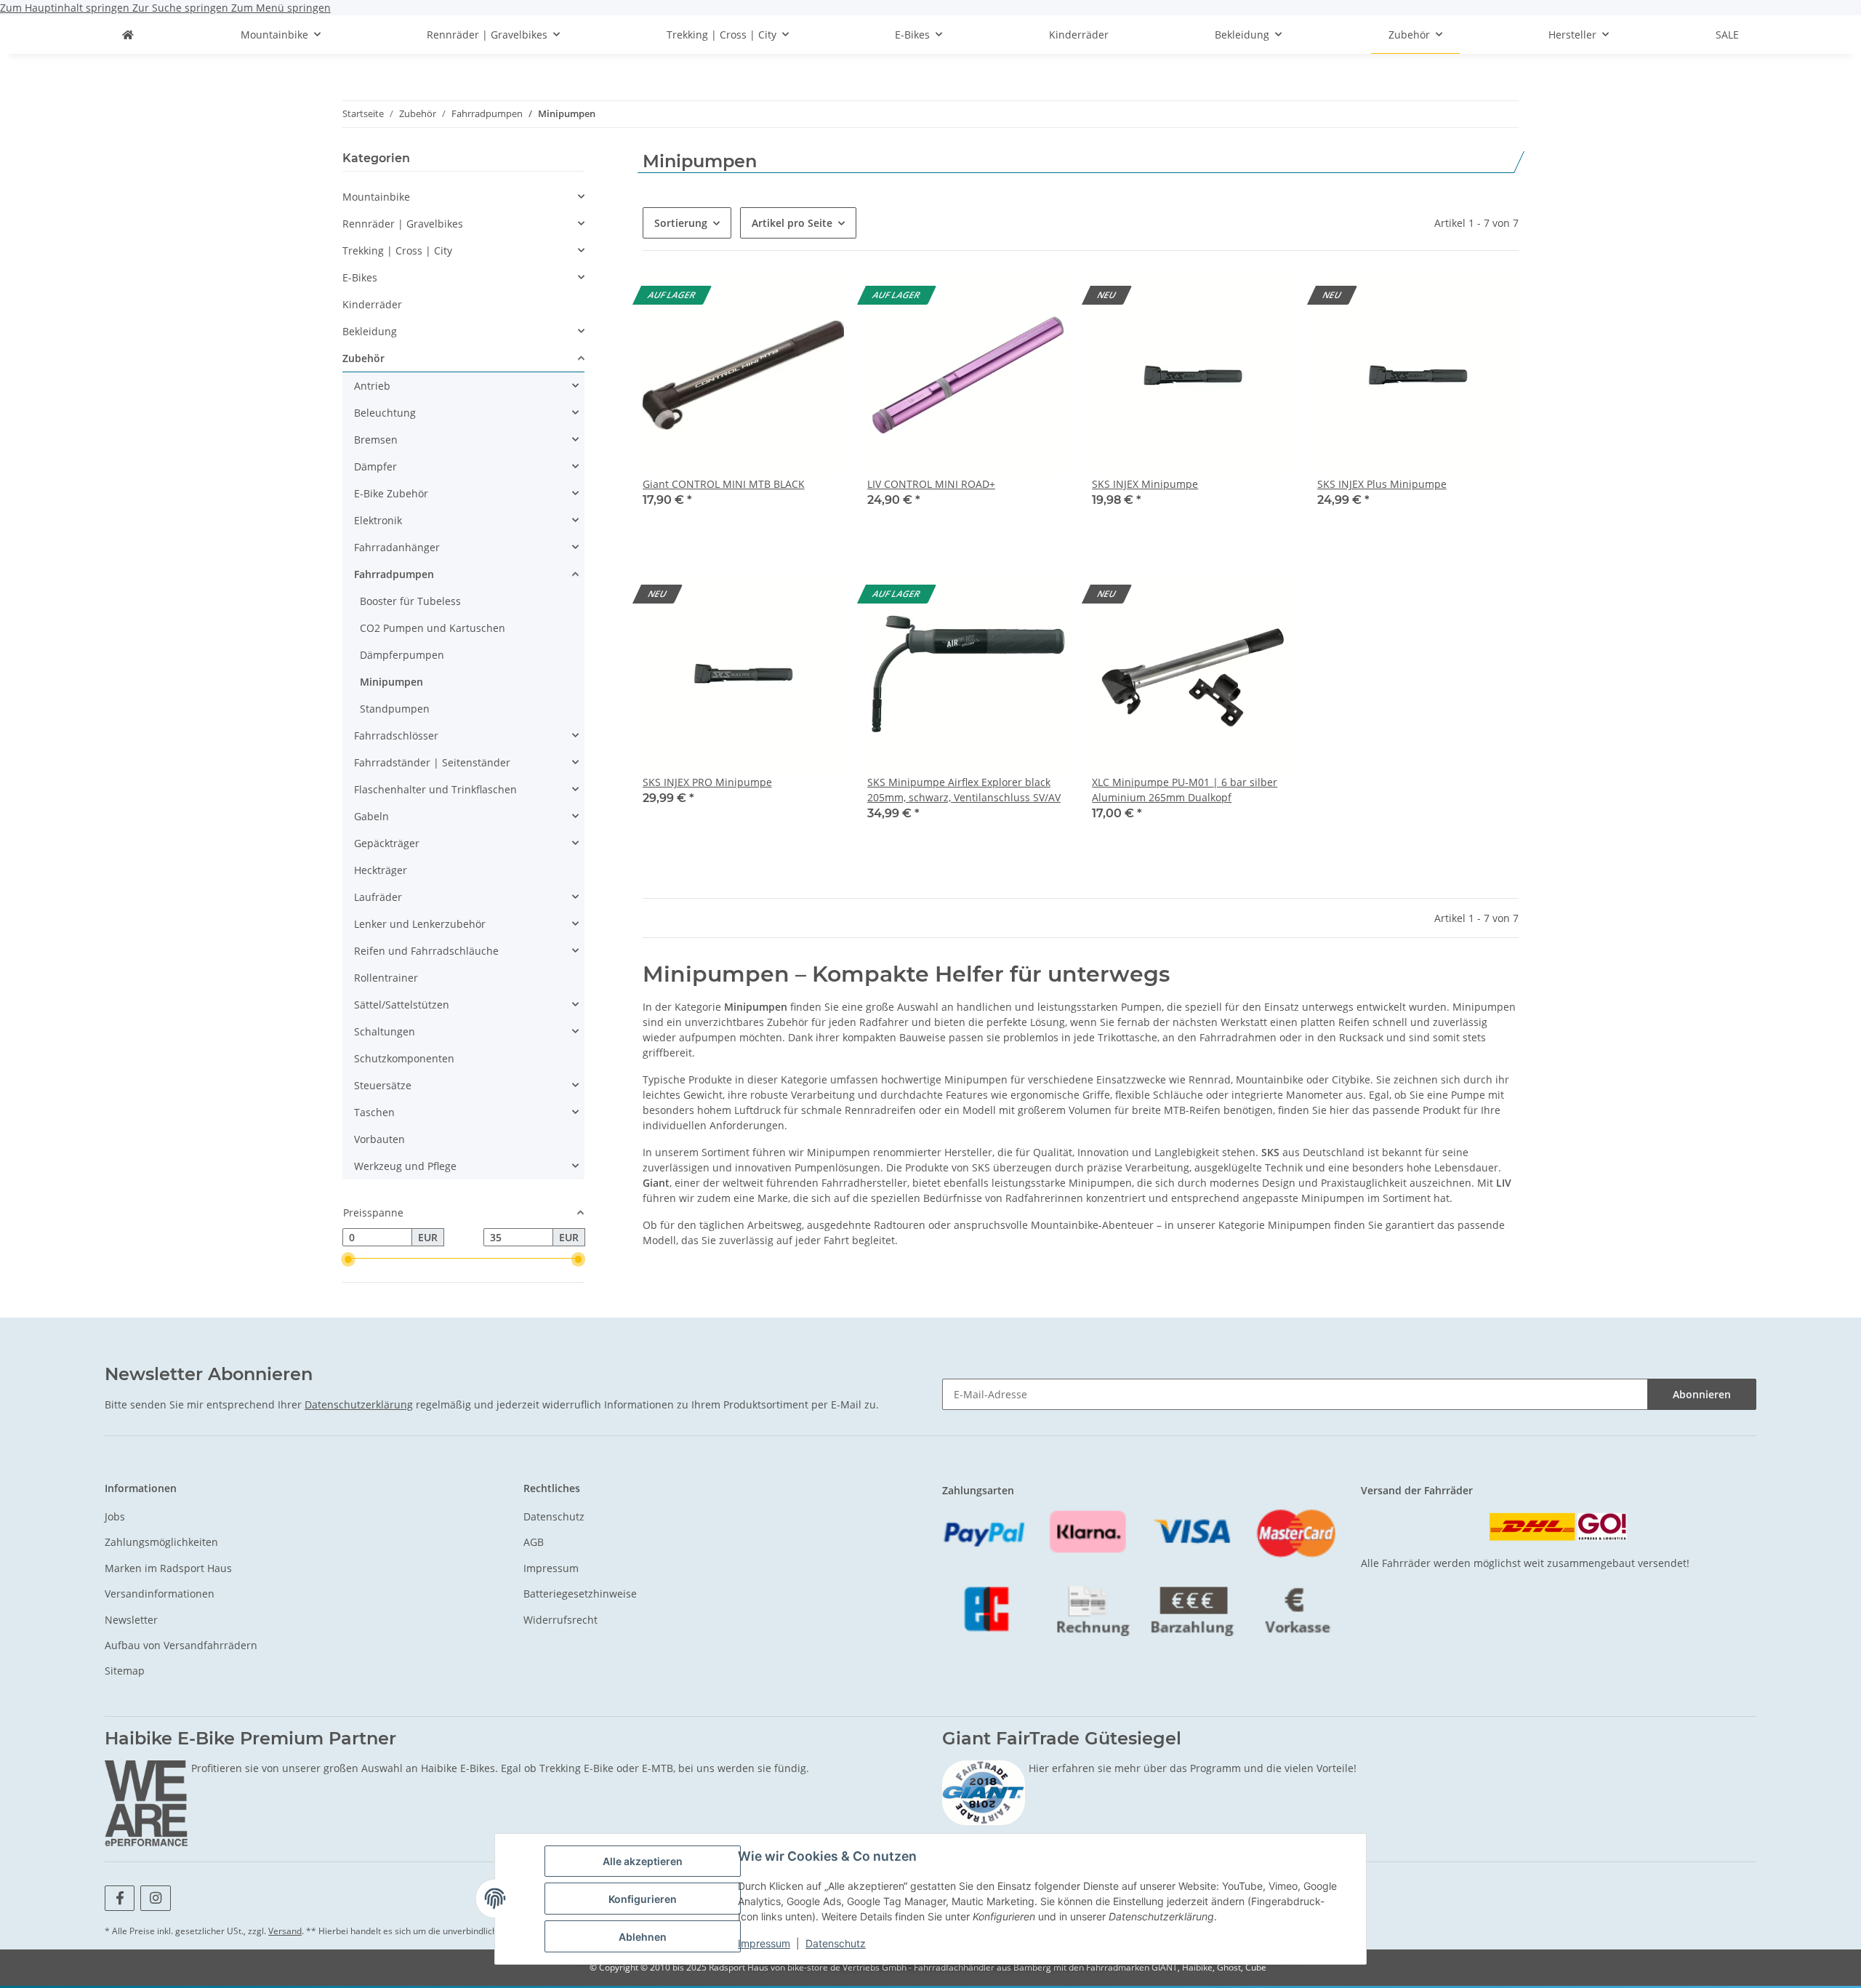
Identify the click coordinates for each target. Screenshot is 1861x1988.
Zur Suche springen (182, 8)
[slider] (348, 1259)
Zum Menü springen (281, 8)
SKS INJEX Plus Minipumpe (1382, 484)
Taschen (374, 1112)
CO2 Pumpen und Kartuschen (433, 628)
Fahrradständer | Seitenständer (432, 762)
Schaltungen (385, 1031)
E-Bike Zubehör (391, 493)
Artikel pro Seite (792, 223)
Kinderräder (372, 304)
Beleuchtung (385, 413)
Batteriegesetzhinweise (580, 1594)
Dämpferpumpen (402, 655)
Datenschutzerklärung (359, 1404)
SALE (1727, 35)
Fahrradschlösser (396, 736)
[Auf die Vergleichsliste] (819, 299)
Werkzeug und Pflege (405, 1166)
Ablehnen (643, 1937)
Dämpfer (375, 466)
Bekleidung (370, 331)
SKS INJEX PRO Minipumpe (707, 782)
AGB (534, 1542)
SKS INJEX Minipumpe (1145, 484)
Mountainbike (376, 197)
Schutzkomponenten (404, 1058)
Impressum (764, 1943)
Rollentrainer (386, 978)
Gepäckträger (387, 843)
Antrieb (372, 386)
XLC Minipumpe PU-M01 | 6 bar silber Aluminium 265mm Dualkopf (1185, 790)
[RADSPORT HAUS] (128, 35)
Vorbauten (379, 1139)
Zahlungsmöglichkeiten (161, 1542)
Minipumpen (391, 682)
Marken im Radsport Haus (168, 1568)
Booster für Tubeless (410, 601)
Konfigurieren (643, 1899)
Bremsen (376, 440)
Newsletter (131, 1620)
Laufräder (378, 897)
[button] (743, 400)
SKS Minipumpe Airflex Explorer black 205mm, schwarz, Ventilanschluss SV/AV (964, 790)
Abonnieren (1702, 1394)
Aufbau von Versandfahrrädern (181, 1645)
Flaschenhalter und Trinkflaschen (435, 789)
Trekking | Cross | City (397, 250)
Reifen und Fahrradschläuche (426, 951)
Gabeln (371, 816)
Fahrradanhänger (397, 547)
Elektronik (378, 520)
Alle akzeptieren (643, 1861)
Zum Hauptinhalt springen (66, 8)
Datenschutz (836, 1943)
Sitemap (125, 1671)
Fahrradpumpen (394, 574)
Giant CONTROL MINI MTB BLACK (724, 484)
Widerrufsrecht (560, 1620)
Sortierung (681, 223)
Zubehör (363, 358)
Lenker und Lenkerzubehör (420, 924)
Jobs (115, 1516)
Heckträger (381, 870)
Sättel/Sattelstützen (402, 1005)
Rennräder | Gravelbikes (403, 224)
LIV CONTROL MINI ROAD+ (931, 484)
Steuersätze (383, 1085)
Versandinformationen (160, 1594)
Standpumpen (395, 709)
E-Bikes (360, 277)
